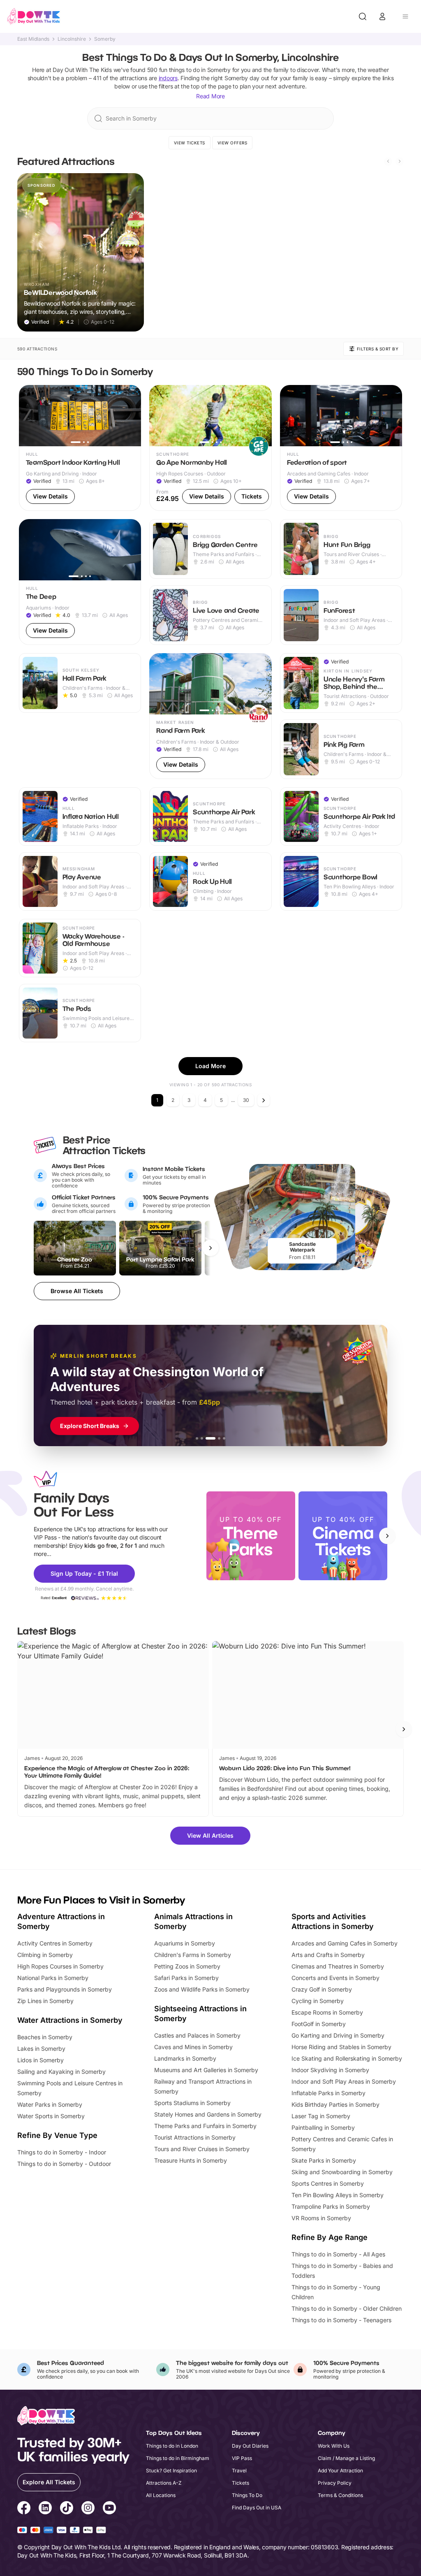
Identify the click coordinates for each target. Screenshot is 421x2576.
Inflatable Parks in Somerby (328, 2093)
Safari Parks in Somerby (186, 1978)
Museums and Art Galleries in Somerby (206, 2070)
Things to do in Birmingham (178, 2458)
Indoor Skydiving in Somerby (330, 2070)
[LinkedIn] (45, 2509)
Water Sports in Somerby (51, 2116)
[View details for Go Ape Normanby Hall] (210, 448)
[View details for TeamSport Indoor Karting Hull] (80, 448)
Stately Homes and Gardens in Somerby (208, 2114)
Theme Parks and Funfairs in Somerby (205, 2126)
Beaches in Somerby (45, 2037)
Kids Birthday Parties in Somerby (335, 2104)
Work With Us (334, 2446)
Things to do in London (172, 2446)
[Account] (382, 16)
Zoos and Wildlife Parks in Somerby (202, 1989)
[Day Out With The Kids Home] (34, 16)
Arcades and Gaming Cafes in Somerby (345, 1943)
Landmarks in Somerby (185, 2058)
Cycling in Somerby (318, 2001)
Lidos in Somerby (40, 2060)
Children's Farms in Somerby (193, 1955)
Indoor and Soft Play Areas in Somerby (344, 2081)
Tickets (241, 2483)
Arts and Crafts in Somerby (328, 1955)
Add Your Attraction (340, 2471)
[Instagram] (88, 2509)
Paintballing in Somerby (323, 2127)
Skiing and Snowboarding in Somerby (342, 2172)
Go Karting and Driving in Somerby (338, 2035)
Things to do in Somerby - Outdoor (64, 2164)
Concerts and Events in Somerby (335, 1978)
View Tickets (190, 143)
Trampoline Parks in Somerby (331, 2206)
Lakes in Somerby (41, 2049)
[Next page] (264, 1100)
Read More (210, 96)
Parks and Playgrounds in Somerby (65, 1989)
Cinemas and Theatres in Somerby (338, 1966)
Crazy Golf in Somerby (322, 1989)
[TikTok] (67, 2509)
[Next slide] (400, 161)
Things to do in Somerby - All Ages (338, 2254)
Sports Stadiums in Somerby (192, 2103)
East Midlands (33, 39)
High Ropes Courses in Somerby (60, 1966)
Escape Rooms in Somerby (327, 2012)
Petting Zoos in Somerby (187, 1966)
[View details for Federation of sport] (341, 448)
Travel (239, 2471)
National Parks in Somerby (53, 1978)
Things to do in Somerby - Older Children (347, 2308)
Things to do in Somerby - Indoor (62, 2152)
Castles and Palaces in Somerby (197, 2035)
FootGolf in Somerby (319, 2024)
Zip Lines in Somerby (45, 2001)
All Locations (161, 2495)
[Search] (363, 16)
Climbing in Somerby (45, 1955)
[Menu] (405, 16)
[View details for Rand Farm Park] (210, 716)
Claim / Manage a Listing (346, 2458)
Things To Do (247, 2495)
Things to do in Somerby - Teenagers (341, 2320)
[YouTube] (109, 2509)
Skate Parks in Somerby (324, 2160)
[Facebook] (24, 2509)
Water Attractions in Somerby (70, 2020)
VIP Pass (242, 2458)
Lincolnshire (72, 39)
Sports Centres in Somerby (328, 2183)
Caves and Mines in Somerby (193, 2047)
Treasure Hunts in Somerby (191, 2160)
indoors (168, 78)
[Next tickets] (210, 1248)
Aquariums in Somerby (185, 1943)
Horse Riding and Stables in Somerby (341, 2047)
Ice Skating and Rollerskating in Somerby (347, 2058)
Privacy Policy (335, 2483)
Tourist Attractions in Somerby (195, 2137)
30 (246, 1100)
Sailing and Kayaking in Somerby (61, 2072)
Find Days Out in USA (257, 2508)
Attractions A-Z (164, 2483)
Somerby (105, 39)
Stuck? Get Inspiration (171, 2471)
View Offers (232, 143)
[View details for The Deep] (80, 582)
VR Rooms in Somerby (321, 2218)
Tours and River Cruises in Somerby (202, 2149)
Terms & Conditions (340, 2495)
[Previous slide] (388, 161)
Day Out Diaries (250, 2446)
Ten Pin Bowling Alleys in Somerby (338, 2195)
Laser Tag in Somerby (321, 2116)
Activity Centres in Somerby (55, 1943)
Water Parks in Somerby (50, 2104)
